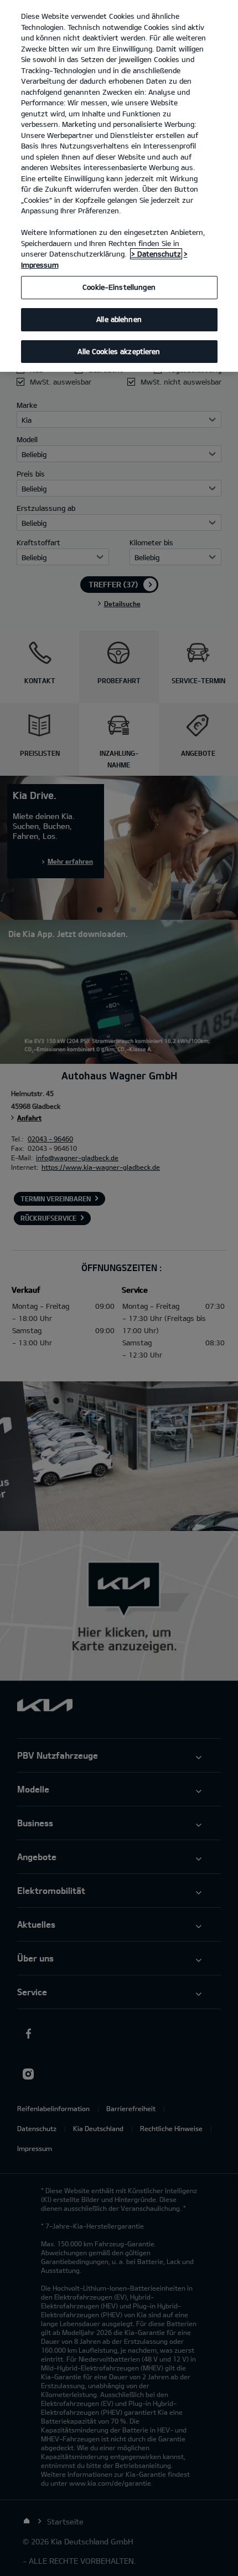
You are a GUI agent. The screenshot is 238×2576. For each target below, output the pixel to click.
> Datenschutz (156, 254)
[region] (119, 186)
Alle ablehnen (119, 319)
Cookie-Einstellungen (119, 287)
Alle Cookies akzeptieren (119, 351)
